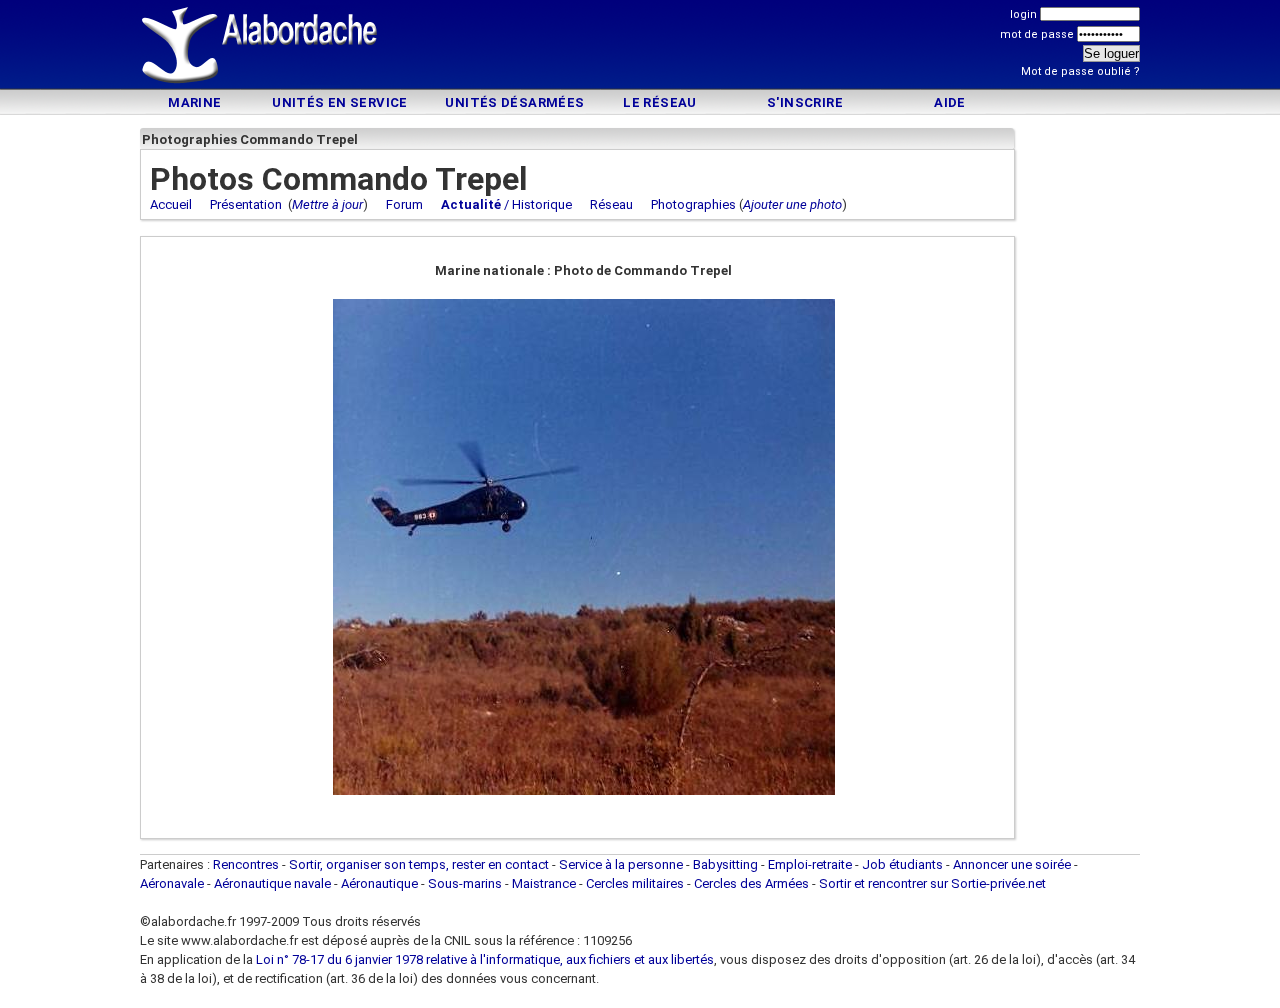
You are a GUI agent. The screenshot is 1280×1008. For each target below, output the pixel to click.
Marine (194, 102)
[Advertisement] (640, 47)
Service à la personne (621, 864)
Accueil (171, 204)
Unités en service (340, 102)
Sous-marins (465, 883)
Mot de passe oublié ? (1080, 71)
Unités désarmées (514, 102)
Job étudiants (902, 864)
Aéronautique (381, 883)
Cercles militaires (635, 883)
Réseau (611, 204)
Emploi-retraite (810, 864)
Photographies (693, 204)
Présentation (246, 204)
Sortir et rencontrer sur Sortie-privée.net (932, 883)
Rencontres (246, 864)
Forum (404, 204)
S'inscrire (805, 102)
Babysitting (725, 864)
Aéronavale (172, 883)
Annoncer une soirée (1012, 864)
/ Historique (506, 204)
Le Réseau (660, 102)
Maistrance (544, 883)
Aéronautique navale (272, 883)
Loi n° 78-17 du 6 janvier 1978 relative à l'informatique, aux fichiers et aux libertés (483, 959)
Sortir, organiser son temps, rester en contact (419, 864)
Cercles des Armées (751, 883)
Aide (950, 102)
